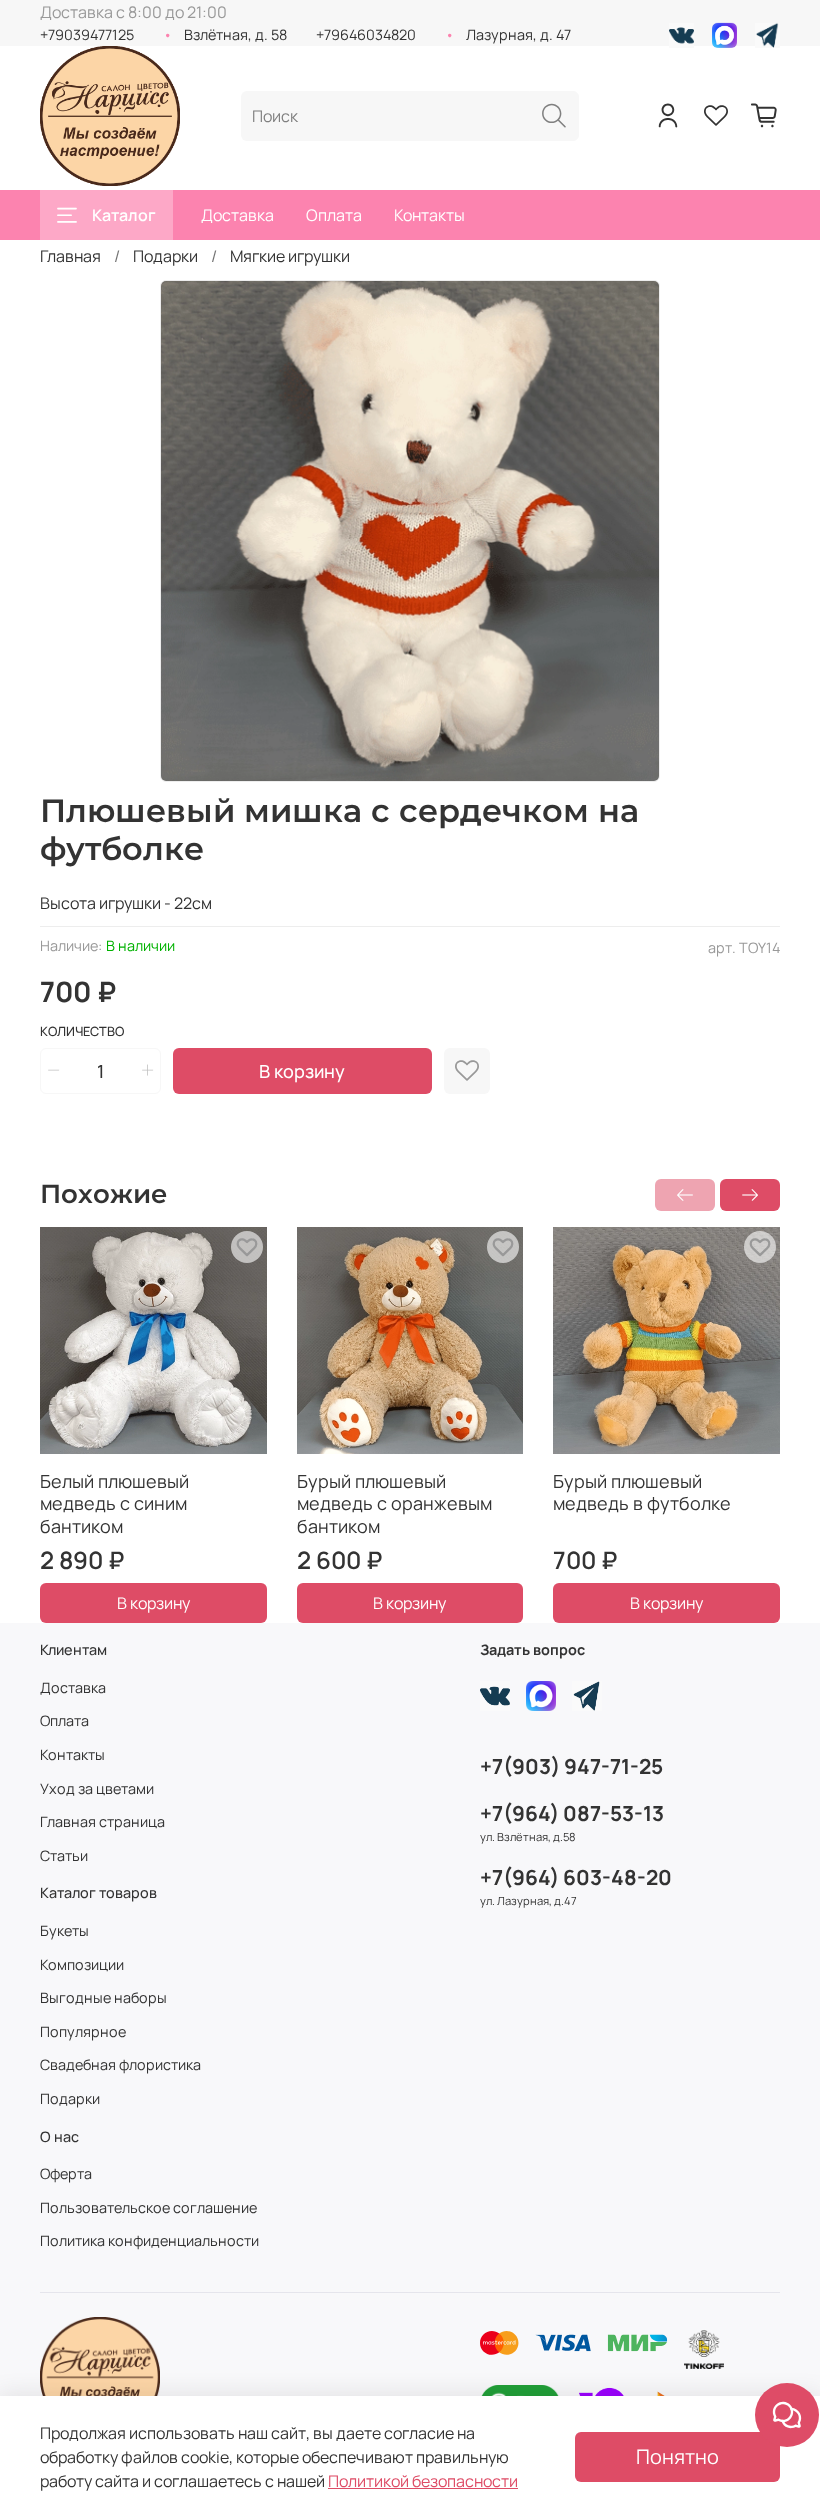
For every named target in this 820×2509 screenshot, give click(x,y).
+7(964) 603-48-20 (576, 1877)
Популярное (83, 2031)
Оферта (66, 2173)
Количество (82, 1032)
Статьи (64, 1855)
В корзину (153, 1603)
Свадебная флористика (120, 2064)
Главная (70, 256)
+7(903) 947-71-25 (571, 1766)
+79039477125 (87, 34)
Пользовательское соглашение (148, 2207)
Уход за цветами (97, 1788)
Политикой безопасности (423, 2481)
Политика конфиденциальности (149, 2240)
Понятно (677, 2456)
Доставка (237, 215)
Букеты (64, 1930)
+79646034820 (366, 34)
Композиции (82, 1964)
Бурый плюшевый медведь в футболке (642, 1491)
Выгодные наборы (103, 1997)
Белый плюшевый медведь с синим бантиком (114, 1502)
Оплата (334, 215)
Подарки (165, 256)
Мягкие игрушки (290, 256)
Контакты (429, 215)
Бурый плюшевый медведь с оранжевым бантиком (394, 1502)
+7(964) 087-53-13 (572, 1813)
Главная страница (102, 1821)
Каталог (124, 215)
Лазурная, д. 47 (518, 34)
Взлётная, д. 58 (235, 34)
